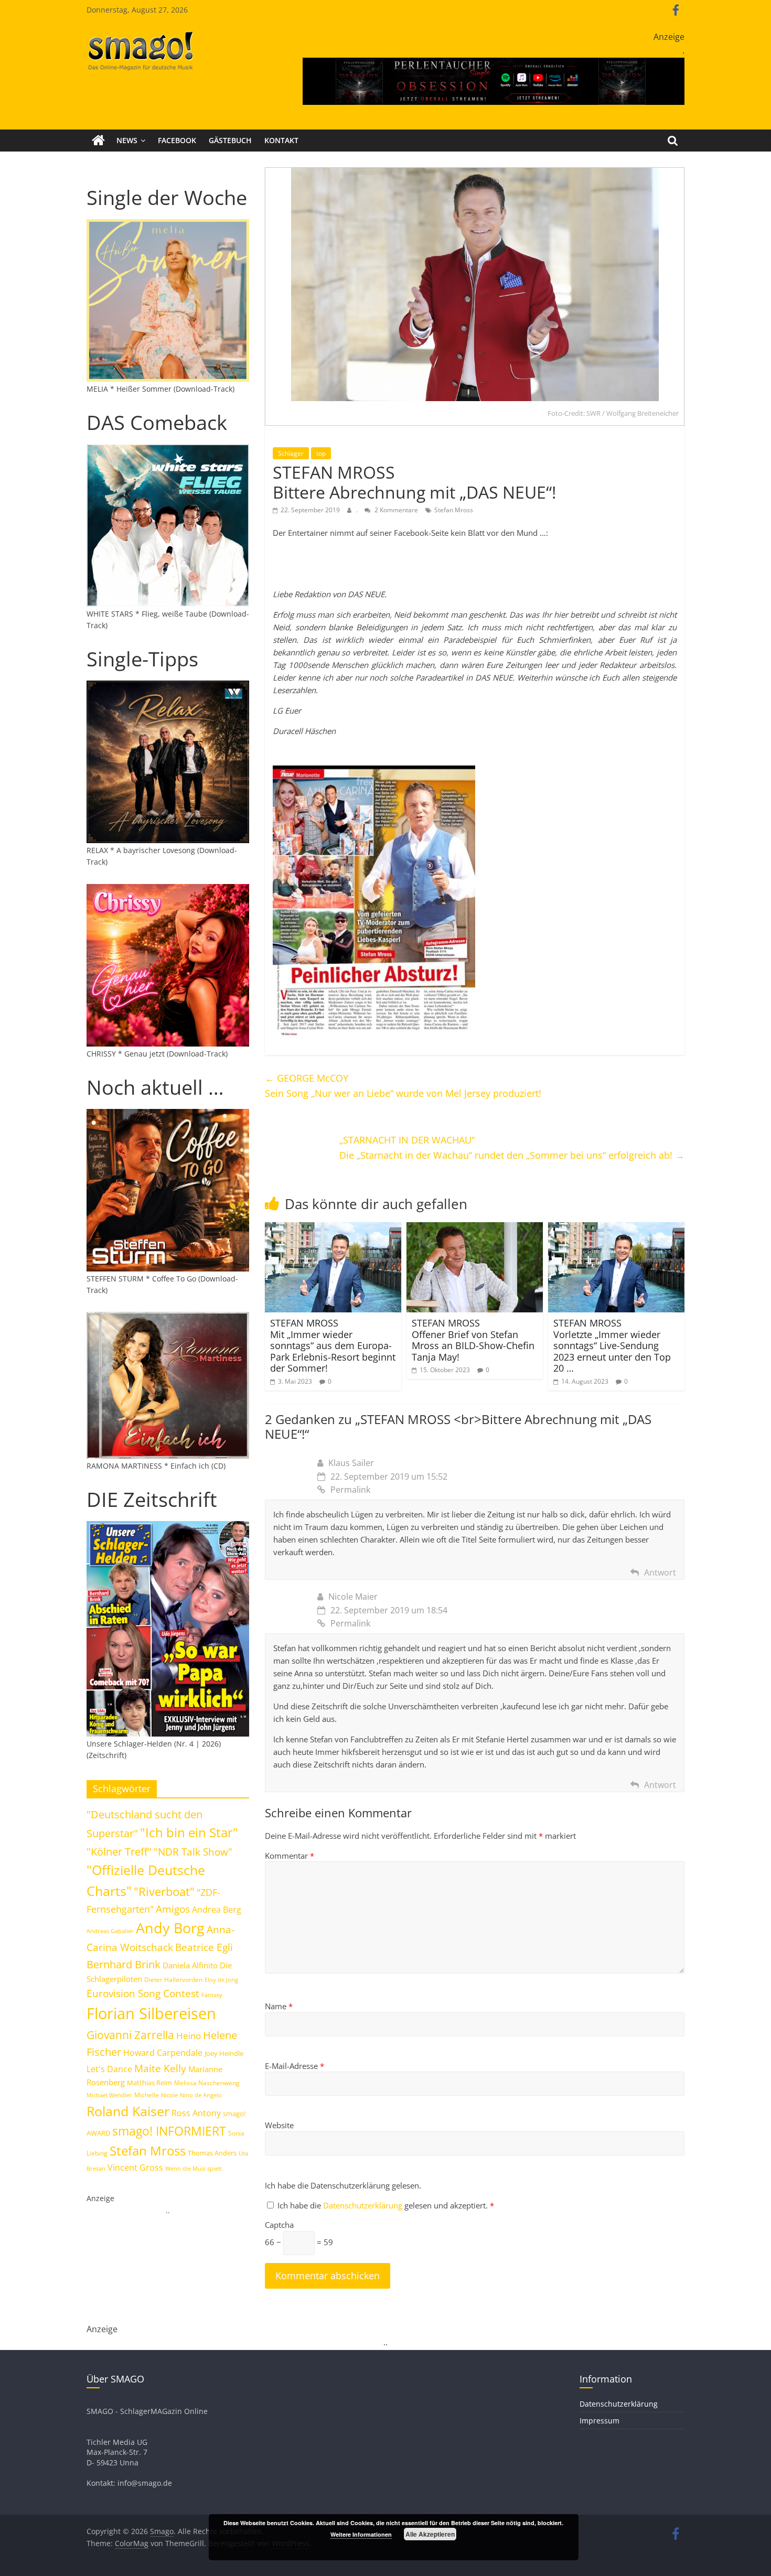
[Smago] (98, 141)
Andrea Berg (217, 1910)
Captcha (279, 2225)
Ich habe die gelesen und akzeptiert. (386, 2205)
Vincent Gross (135, 2168)
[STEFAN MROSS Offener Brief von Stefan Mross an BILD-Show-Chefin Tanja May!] (475, 1228)
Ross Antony (196, 2113)
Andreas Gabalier (110, 1931)
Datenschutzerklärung (364, 2205)
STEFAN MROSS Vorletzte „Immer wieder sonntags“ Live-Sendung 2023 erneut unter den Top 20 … (612, 1345)
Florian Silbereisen (151, 2013)
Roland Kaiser (128, 2111)
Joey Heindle (224, 2053)
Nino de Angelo (201, 2095)
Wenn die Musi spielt (194, 2169)
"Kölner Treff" (119, 1851)
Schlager (291, 453)
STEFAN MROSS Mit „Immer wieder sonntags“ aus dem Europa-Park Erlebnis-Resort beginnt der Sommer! (333, 1345)
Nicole (169, 2095)
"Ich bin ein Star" (189, 1832)
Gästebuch (230, 140)
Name (279, 2006)
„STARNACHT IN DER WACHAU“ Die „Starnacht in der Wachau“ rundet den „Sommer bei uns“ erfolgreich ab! (512, 1147)
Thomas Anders (212, 2153)
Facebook (177, 140)
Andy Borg (170, 1928)
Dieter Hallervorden (173, 1980)
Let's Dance (109, 2069)
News (127, 140)
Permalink (350, 1490)
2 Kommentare (395, 510)
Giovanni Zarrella (130, 2035)
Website (279, 2125)
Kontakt (281, 140)
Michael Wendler (109, 2095)
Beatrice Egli (204, 1947)
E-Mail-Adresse (295, 2066)
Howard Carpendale (163, 2053)
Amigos (173, 1909)
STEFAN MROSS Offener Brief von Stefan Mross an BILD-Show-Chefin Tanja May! (473, 1340)
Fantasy (212, 1995)
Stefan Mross (454, 510)
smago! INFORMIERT (169, 2131)
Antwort (660, 1572)
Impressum (599, 2421)
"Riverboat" (164, 1891)
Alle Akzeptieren (430, 2534)
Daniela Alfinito (190, 1965)
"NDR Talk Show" (193, 1852)
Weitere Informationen (361, 2534)
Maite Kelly (160, 2068)
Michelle (147, 2095)
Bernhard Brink (124, 1964)
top (321, 453)
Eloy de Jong (221, 1980)
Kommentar (290, 1856)
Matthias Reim (149, 2083)
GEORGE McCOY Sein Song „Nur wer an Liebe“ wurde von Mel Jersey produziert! (403, 1086)
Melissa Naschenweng (207, 2083)
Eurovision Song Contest (143, 1993)
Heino (189, 2035)
